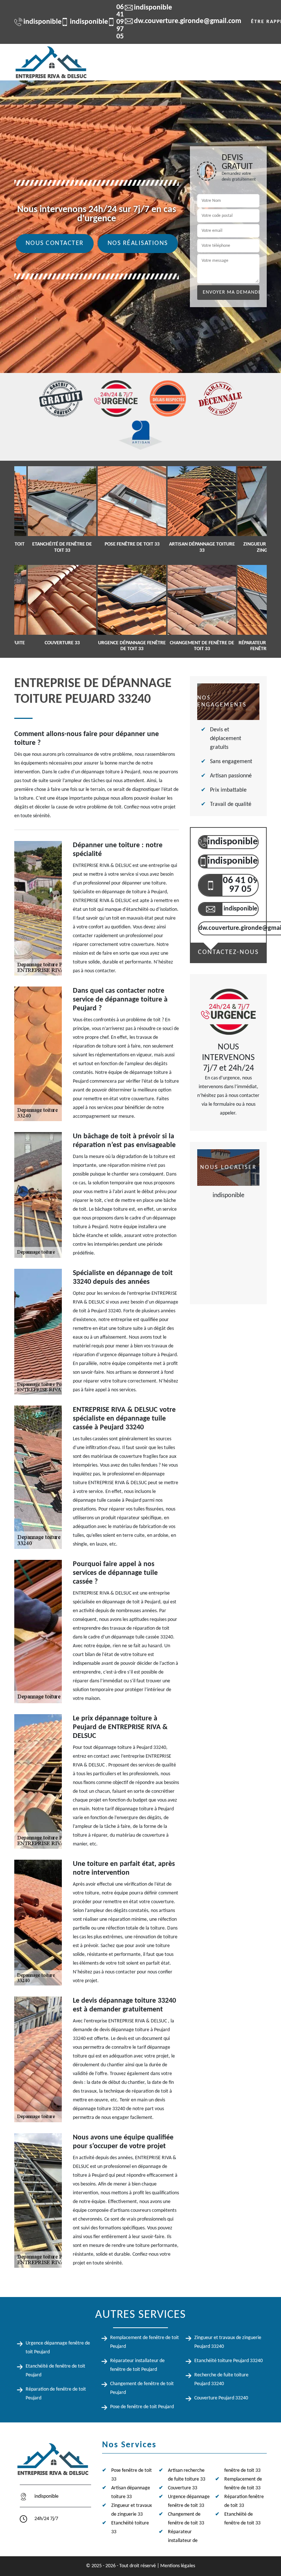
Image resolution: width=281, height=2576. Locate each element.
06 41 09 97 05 (111, 22)
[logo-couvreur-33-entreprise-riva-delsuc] (51, 62)
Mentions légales (178, 2566)
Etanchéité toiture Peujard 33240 (228, 2361)
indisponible (38, 22)
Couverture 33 (183, 2488)
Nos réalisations (138, 243)
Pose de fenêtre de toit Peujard (142, 2407)
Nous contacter (55, 243)
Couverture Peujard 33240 (221, 2398)
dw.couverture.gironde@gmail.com (183, 21)
